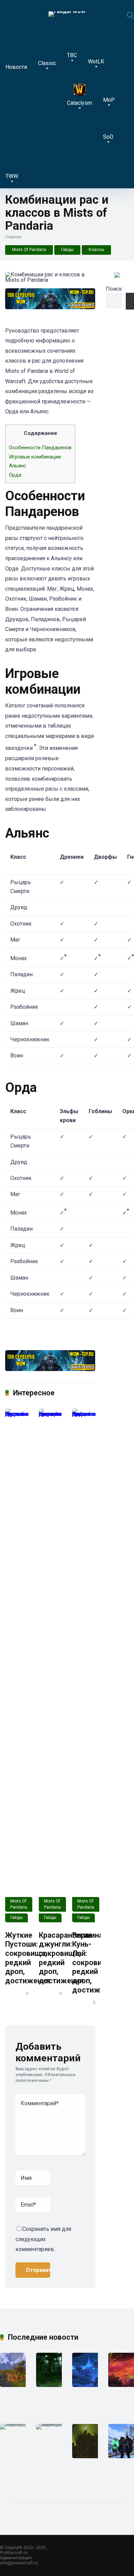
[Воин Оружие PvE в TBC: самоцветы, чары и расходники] (56, 2424)
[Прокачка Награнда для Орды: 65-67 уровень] (17, 2385)
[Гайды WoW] (67, 14)
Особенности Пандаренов (40, 448)
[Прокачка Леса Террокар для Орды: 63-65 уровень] (53, 2385)
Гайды (67, 250)
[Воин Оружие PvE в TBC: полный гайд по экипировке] (20, 2424)
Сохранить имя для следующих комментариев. (43, 2239)
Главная (13, 237)
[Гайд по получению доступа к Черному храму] (89, 2456)
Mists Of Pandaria (29, 250)
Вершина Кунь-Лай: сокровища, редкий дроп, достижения (94, 1963)
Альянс (18, 466)
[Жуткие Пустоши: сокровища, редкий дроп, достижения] (17, 1666)
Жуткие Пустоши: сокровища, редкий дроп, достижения (27, 1958)
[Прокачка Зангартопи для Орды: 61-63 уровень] (89, 2385)
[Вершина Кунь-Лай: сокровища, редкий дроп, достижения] (84, 1666)
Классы (96, 250)
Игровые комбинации (35, 457)
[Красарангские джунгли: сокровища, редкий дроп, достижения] (51, 1666)
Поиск (114, 289)
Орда (15, 475)
